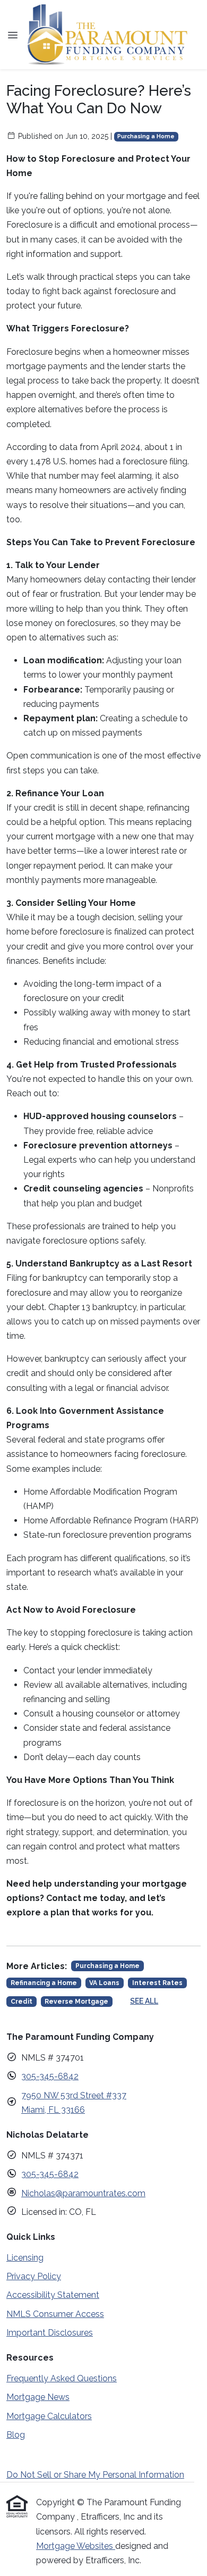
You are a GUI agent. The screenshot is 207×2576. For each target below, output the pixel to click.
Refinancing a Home (44, 1983)
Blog (16, 2435)
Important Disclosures (50, 2333)
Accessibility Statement (53, 2295)
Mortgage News (38, 2397)
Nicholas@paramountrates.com (83, 2193)
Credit (21, 2002)
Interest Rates (157, 1983)
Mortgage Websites (76, 2546)
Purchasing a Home (146, 136)
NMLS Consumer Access (55, 2314)
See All (144, 2001)
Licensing (25, 2258)
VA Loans (104, 1983)
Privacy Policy (34, 2276)
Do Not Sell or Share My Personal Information (95, 2475)
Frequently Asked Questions (62, 2378)
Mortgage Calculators (49, 2416)
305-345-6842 (50, 2076)
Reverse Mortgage (76, 2002)
